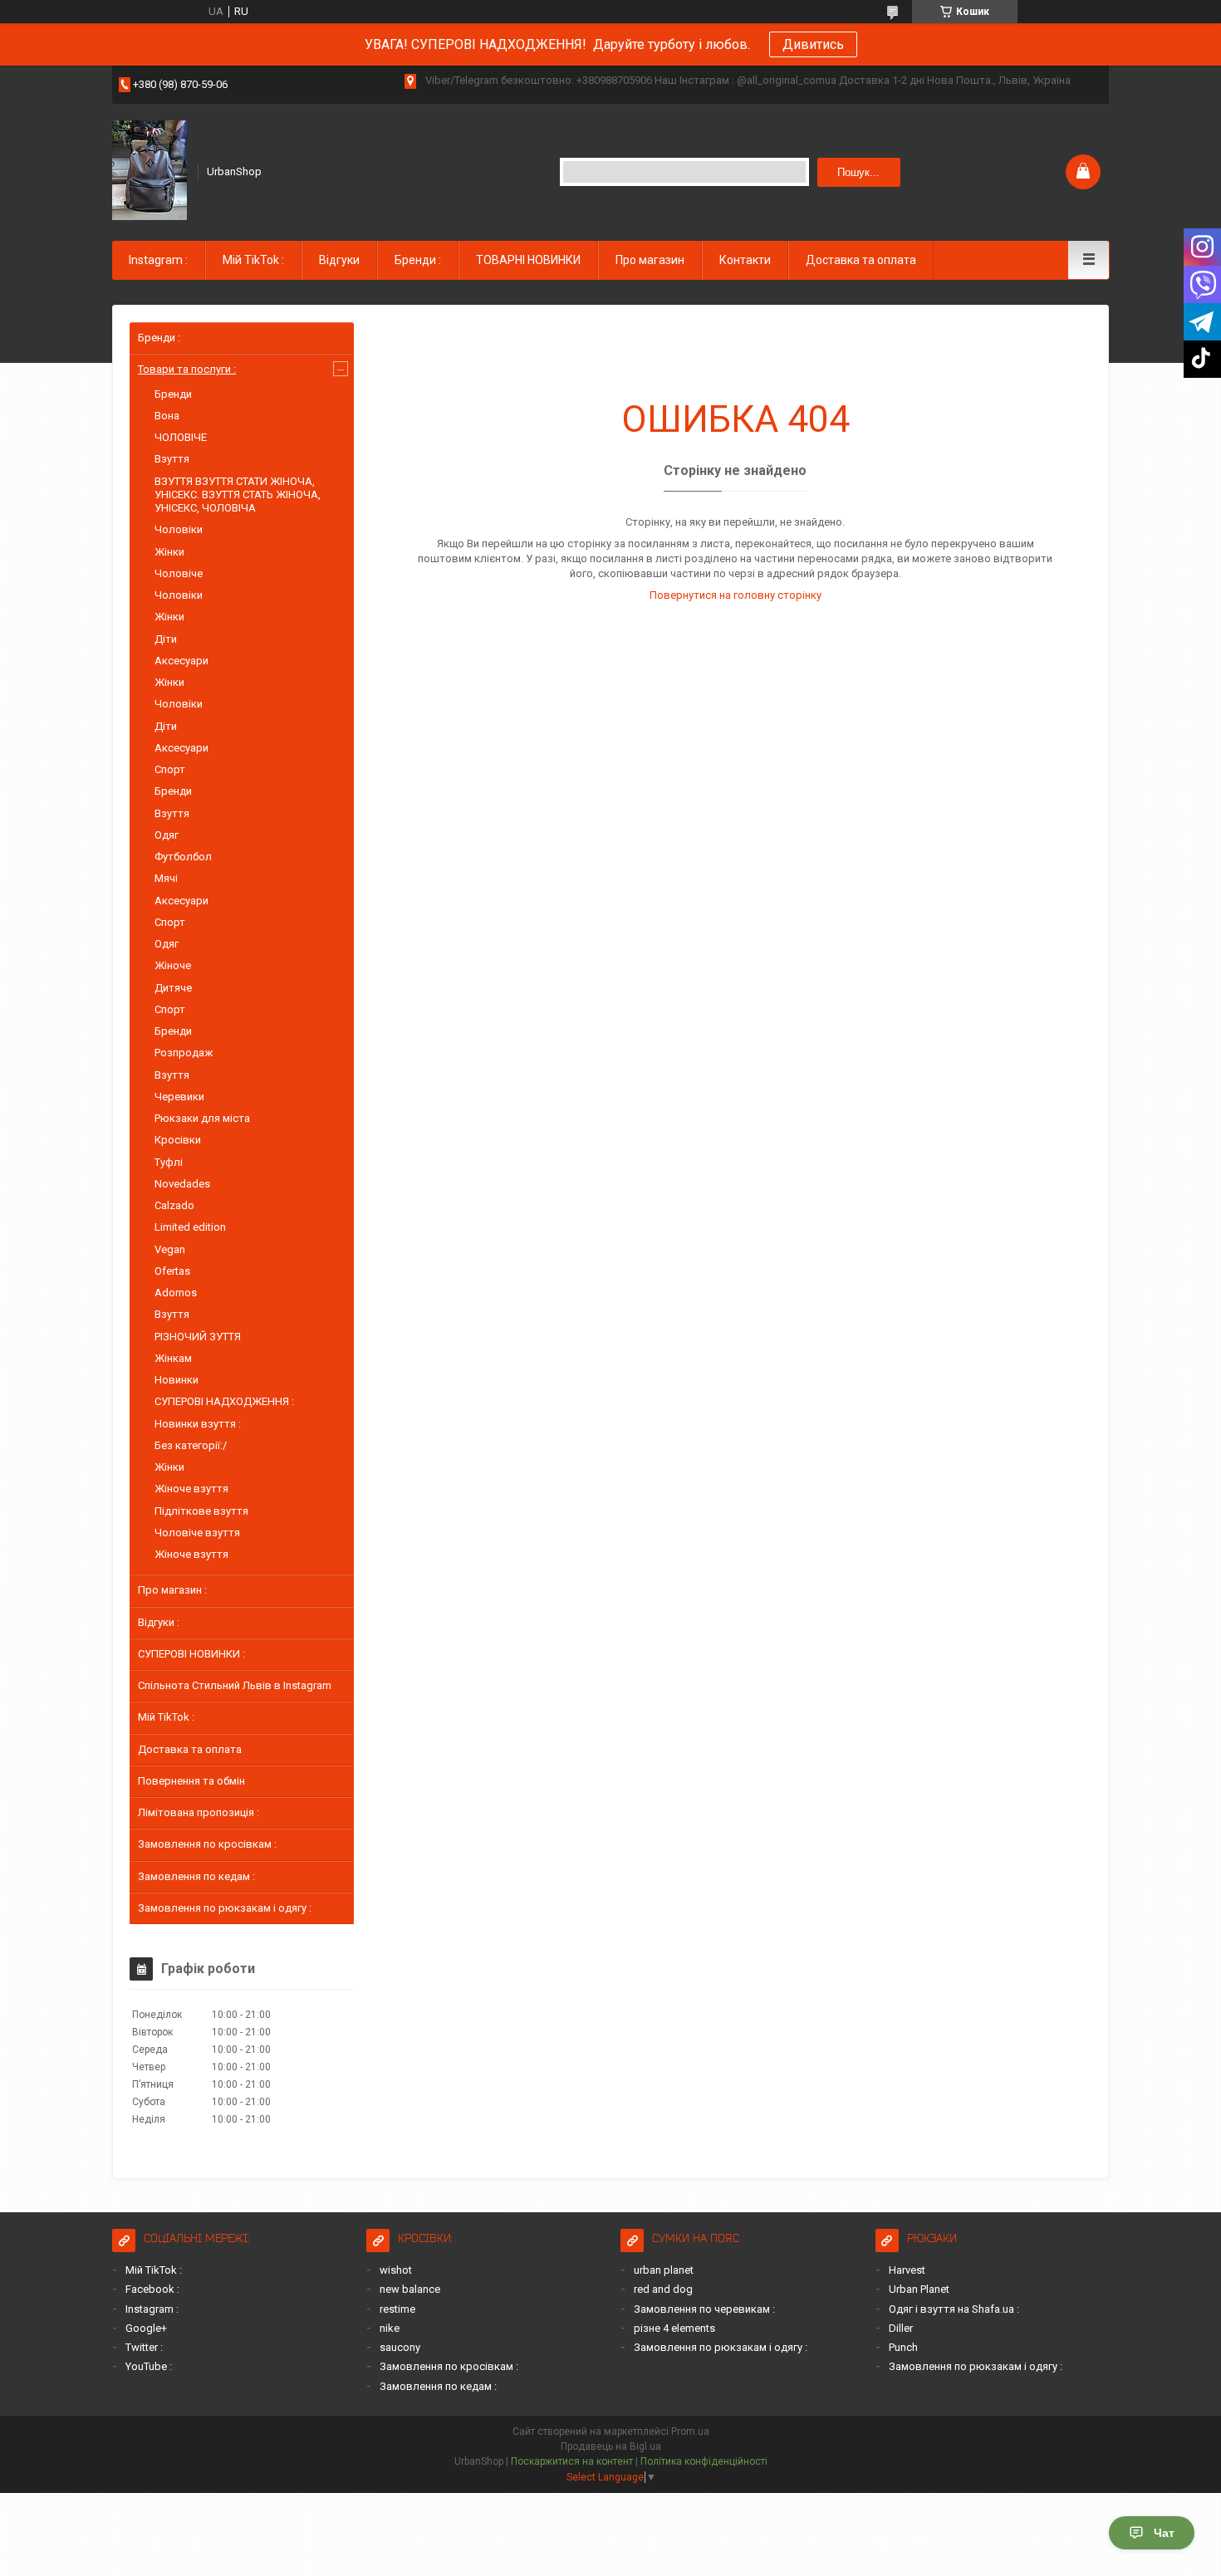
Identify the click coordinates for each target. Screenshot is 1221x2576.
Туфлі (169, 1162)
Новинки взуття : (198, 1424)
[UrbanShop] (150, 170)
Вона (167, 416)
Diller (901, 2328)
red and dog (663, 2289)
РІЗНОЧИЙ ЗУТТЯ (198, 1337)
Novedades (182, 1184)
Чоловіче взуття (197, 1533)
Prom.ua (690, 2432)
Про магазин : (172, 1590)
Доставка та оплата (861, 260)
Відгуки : (159, 1622)
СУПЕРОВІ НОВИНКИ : (191, 1654)
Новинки (177, 1380)
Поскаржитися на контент (572, 2461)
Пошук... (858, 172)
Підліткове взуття (201, 1511)
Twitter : (144, 2347)
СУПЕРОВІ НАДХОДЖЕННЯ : (224, 1401)
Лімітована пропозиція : (199, 1812)
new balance (410, 2289)
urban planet (664, 2270)
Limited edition (190, 1227)
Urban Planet (919, 2289)
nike (390, 2328)
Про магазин (650, 260)
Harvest (907, 2270)
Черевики (179, 1097)
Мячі (166, 878)
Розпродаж (184, 1053)
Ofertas (172, 1271)
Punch (903, 2347)
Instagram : (158, 260)
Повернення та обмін (191, 1781)
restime (397, 2309)
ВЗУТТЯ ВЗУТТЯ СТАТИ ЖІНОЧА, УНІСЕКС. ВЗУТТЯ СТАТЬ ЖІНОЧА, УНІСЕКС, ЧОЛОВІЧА (238, 495)
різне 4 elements (674, 2328)
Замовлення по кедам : (196, 1876)
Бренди (173, 394)
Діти (166, 639)
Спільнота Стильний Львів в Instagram (235, 1685)
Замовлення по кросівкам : (207, 1844)
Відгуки (339, 260)
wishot (396, 2270)
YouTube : (149, 2366)
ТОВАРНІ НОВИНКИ (528, 260)
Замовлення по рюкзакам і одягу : (225, 1908)
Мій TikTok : (253, 260)
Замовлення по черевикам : (704, 2309)
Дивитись (813, 44)
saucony (400, 2347)
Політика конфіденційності (704, 2461)
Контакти (745, 260)
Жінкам (173, 1358)
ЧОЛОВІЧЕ (181, 437)
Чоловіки (179, 529)
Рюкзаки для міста (202, 1118)
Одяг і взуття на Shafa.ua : (954, 2309)
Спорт (170, 769)
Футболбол (183, 857)
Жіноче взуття (191, 1489)
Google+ (146, 2328)
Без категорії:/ (191, 1445)
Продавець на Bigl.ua (611, 2446)
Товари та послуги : (187, 369)
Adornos (176, 1293)
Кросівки (178, 1140)
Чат (1164, 2533)
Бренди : (418, 260)
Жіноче (173, 965)
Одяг (167, 835)
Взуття (172, 459)
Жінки (169, 552)
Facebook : (152, 2289)
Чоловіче (179, 573)
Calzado (174, 1205)
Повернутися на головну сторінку (736, 595)
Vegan (170, 1249)
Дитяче (173, 988)
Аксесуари (181, 661)
